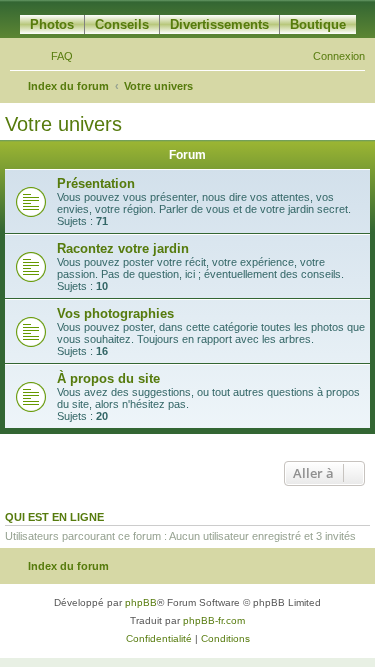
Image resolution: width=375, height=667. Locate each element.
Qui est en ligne (54, 517)
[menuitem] (53, 56)
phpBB (141, 602)
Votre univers (63, 124)
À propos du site (108, 378)
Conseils (122, 24)
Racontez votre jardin (123, 248)
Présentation (96, 183)
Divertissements (219, 24)
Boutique (318, 24)
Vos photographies (115, 313)
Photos (52, 24)
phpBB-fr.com (214, 620)
